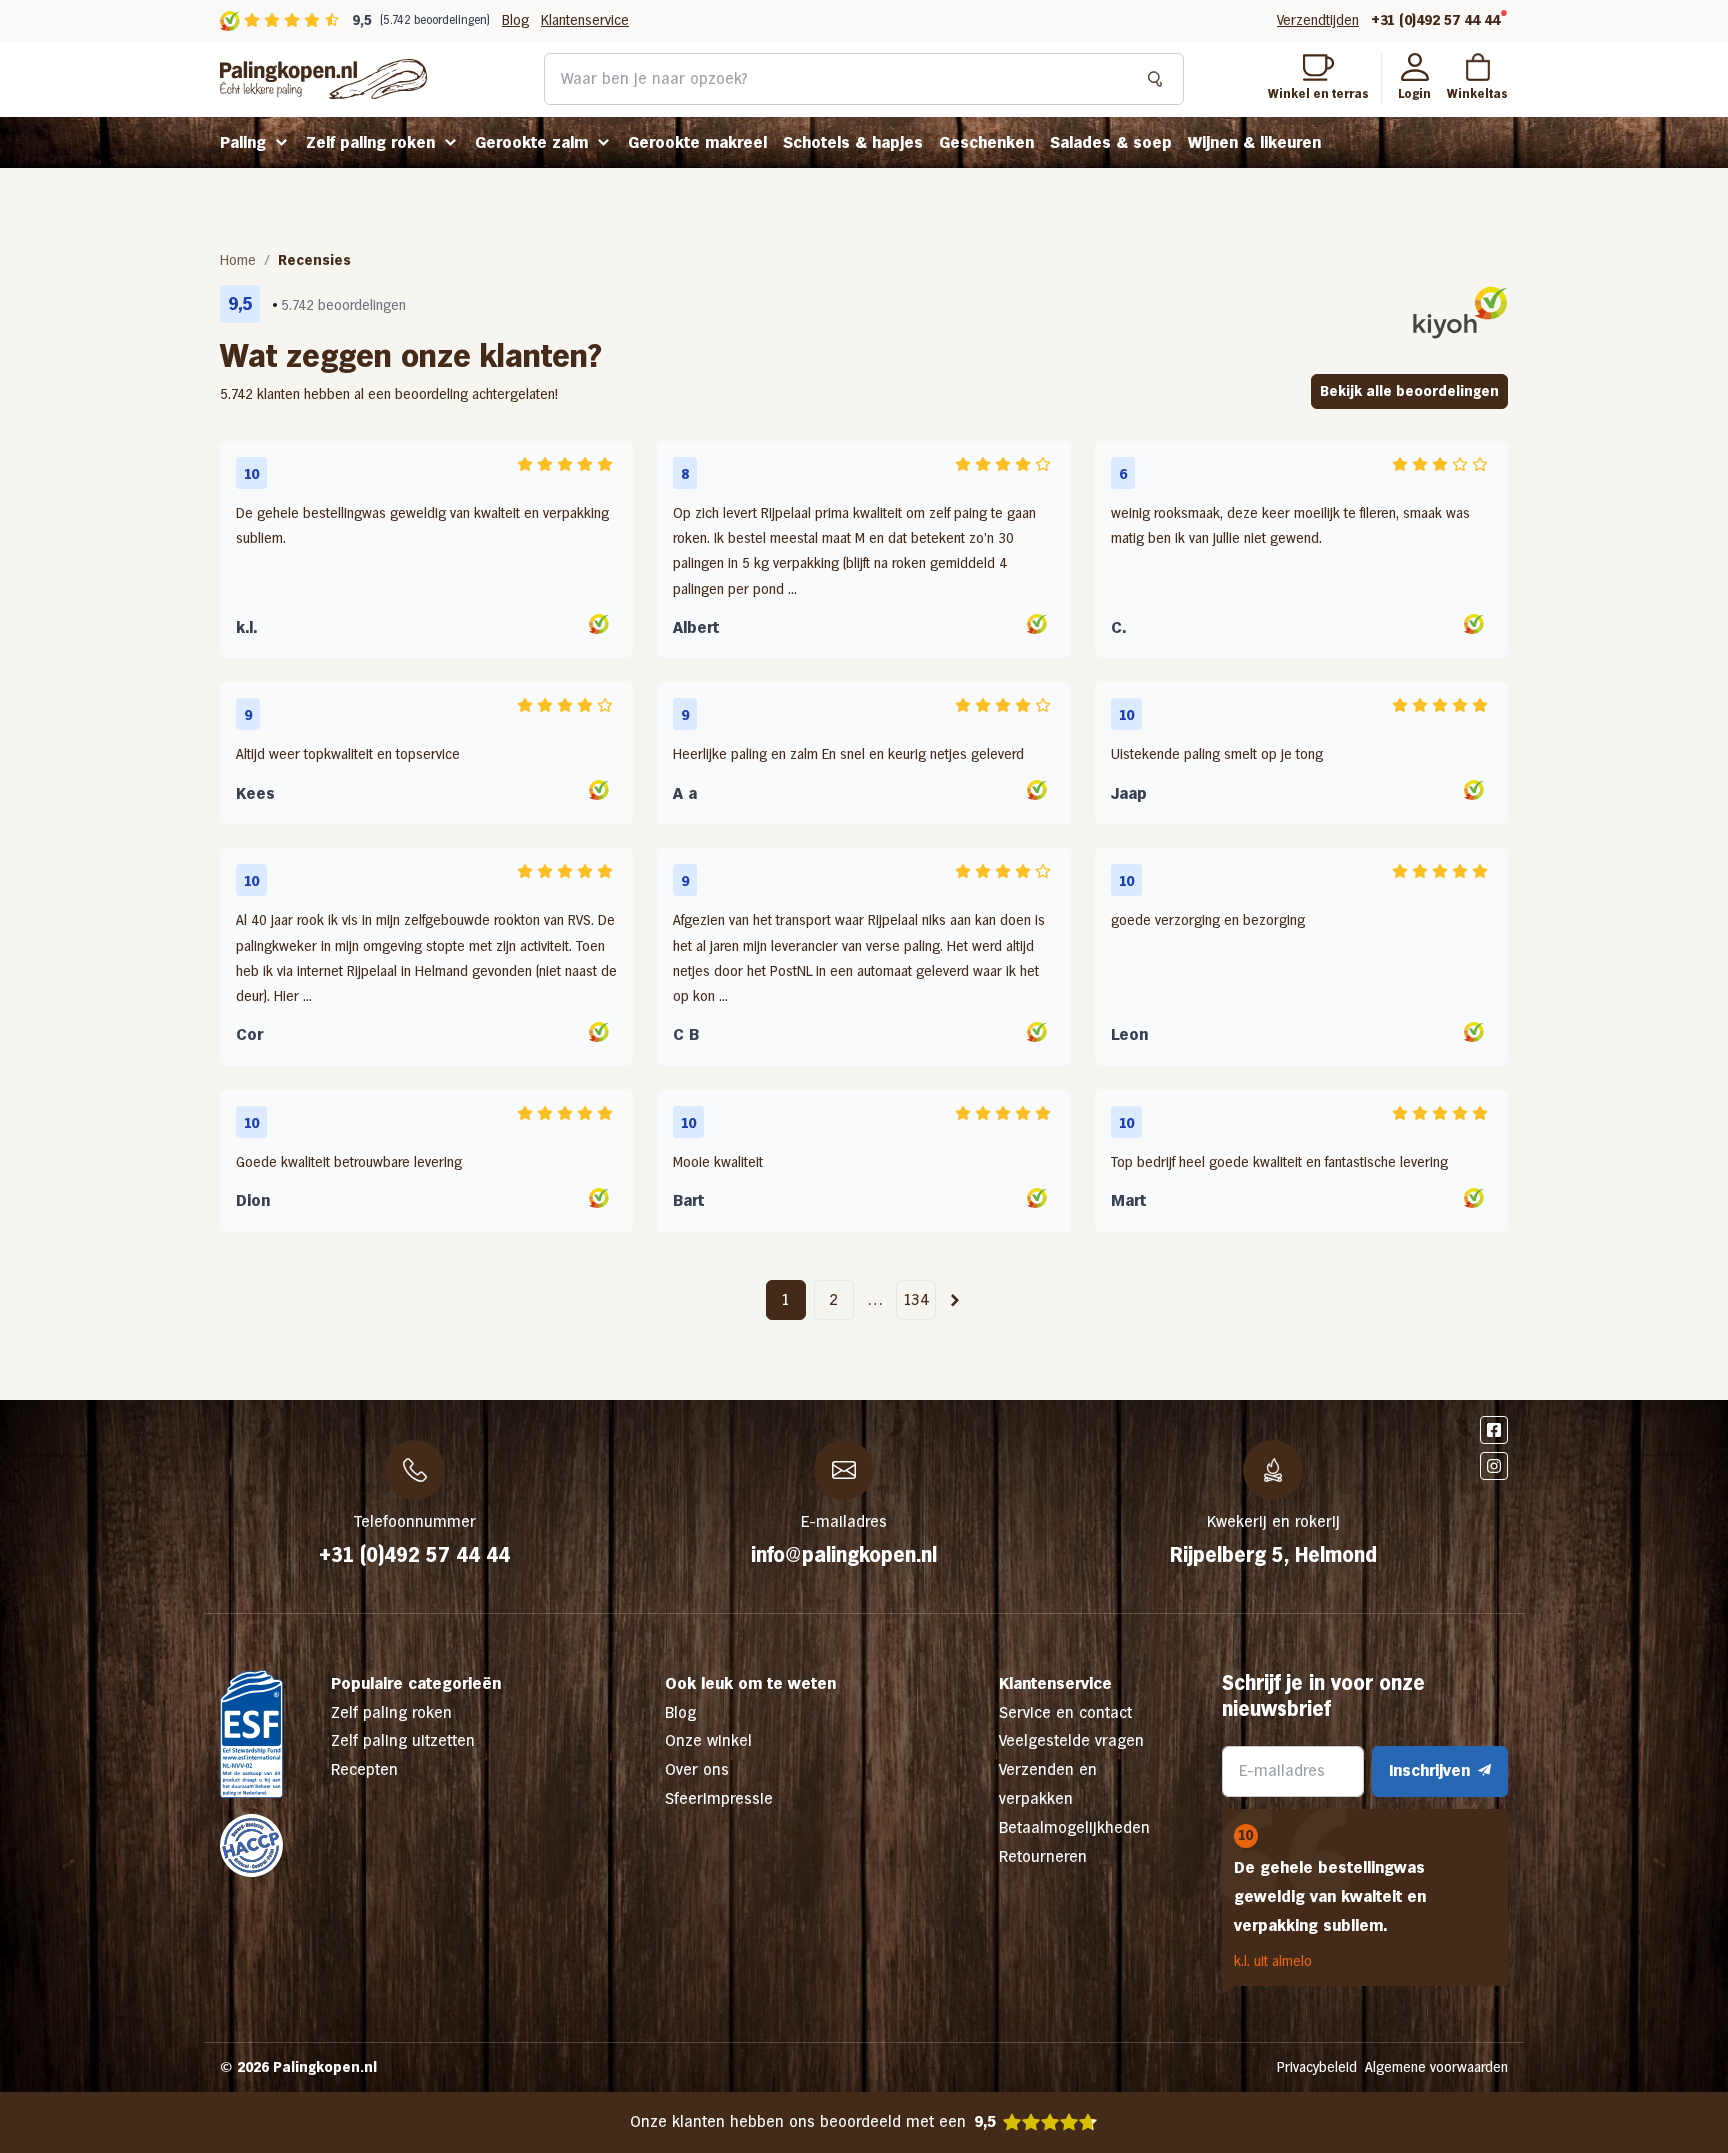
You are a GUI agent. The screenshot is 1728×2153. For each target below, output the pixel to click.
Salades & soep (1111, 142)
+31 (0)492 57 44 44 (1435, 20)
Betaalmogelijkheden (1074, 1827)
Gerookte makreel (697, 142)
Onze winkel (708, 1740)
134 (916, 1299)
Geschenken (986, 142)
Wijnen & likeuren (1254, 142)
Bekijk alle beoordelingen (1409, 391)
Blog (515, 20)
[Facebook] (1494, 1430)
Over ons (697, 1769)
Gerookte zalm (531, 142)
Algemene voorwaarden (1436, 2067)
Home (238, 260)
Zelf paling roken (370, 142)
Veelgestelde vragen (1071, 1740)
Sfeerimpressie (719, 1798)
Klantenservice (585, 20)
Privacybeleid (1317, 2067)
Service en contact (1065, 1712)
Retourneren (1043, 1856)
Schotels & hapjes (853, 142)
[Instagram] (1494, 1466)
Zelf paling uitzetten (403, 1740)
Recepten (364, 1769)
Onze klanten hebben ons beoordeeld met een (813, 2121)
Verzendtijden (1318, 20)
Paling (243, 142)
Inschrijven (1429, 1770)
